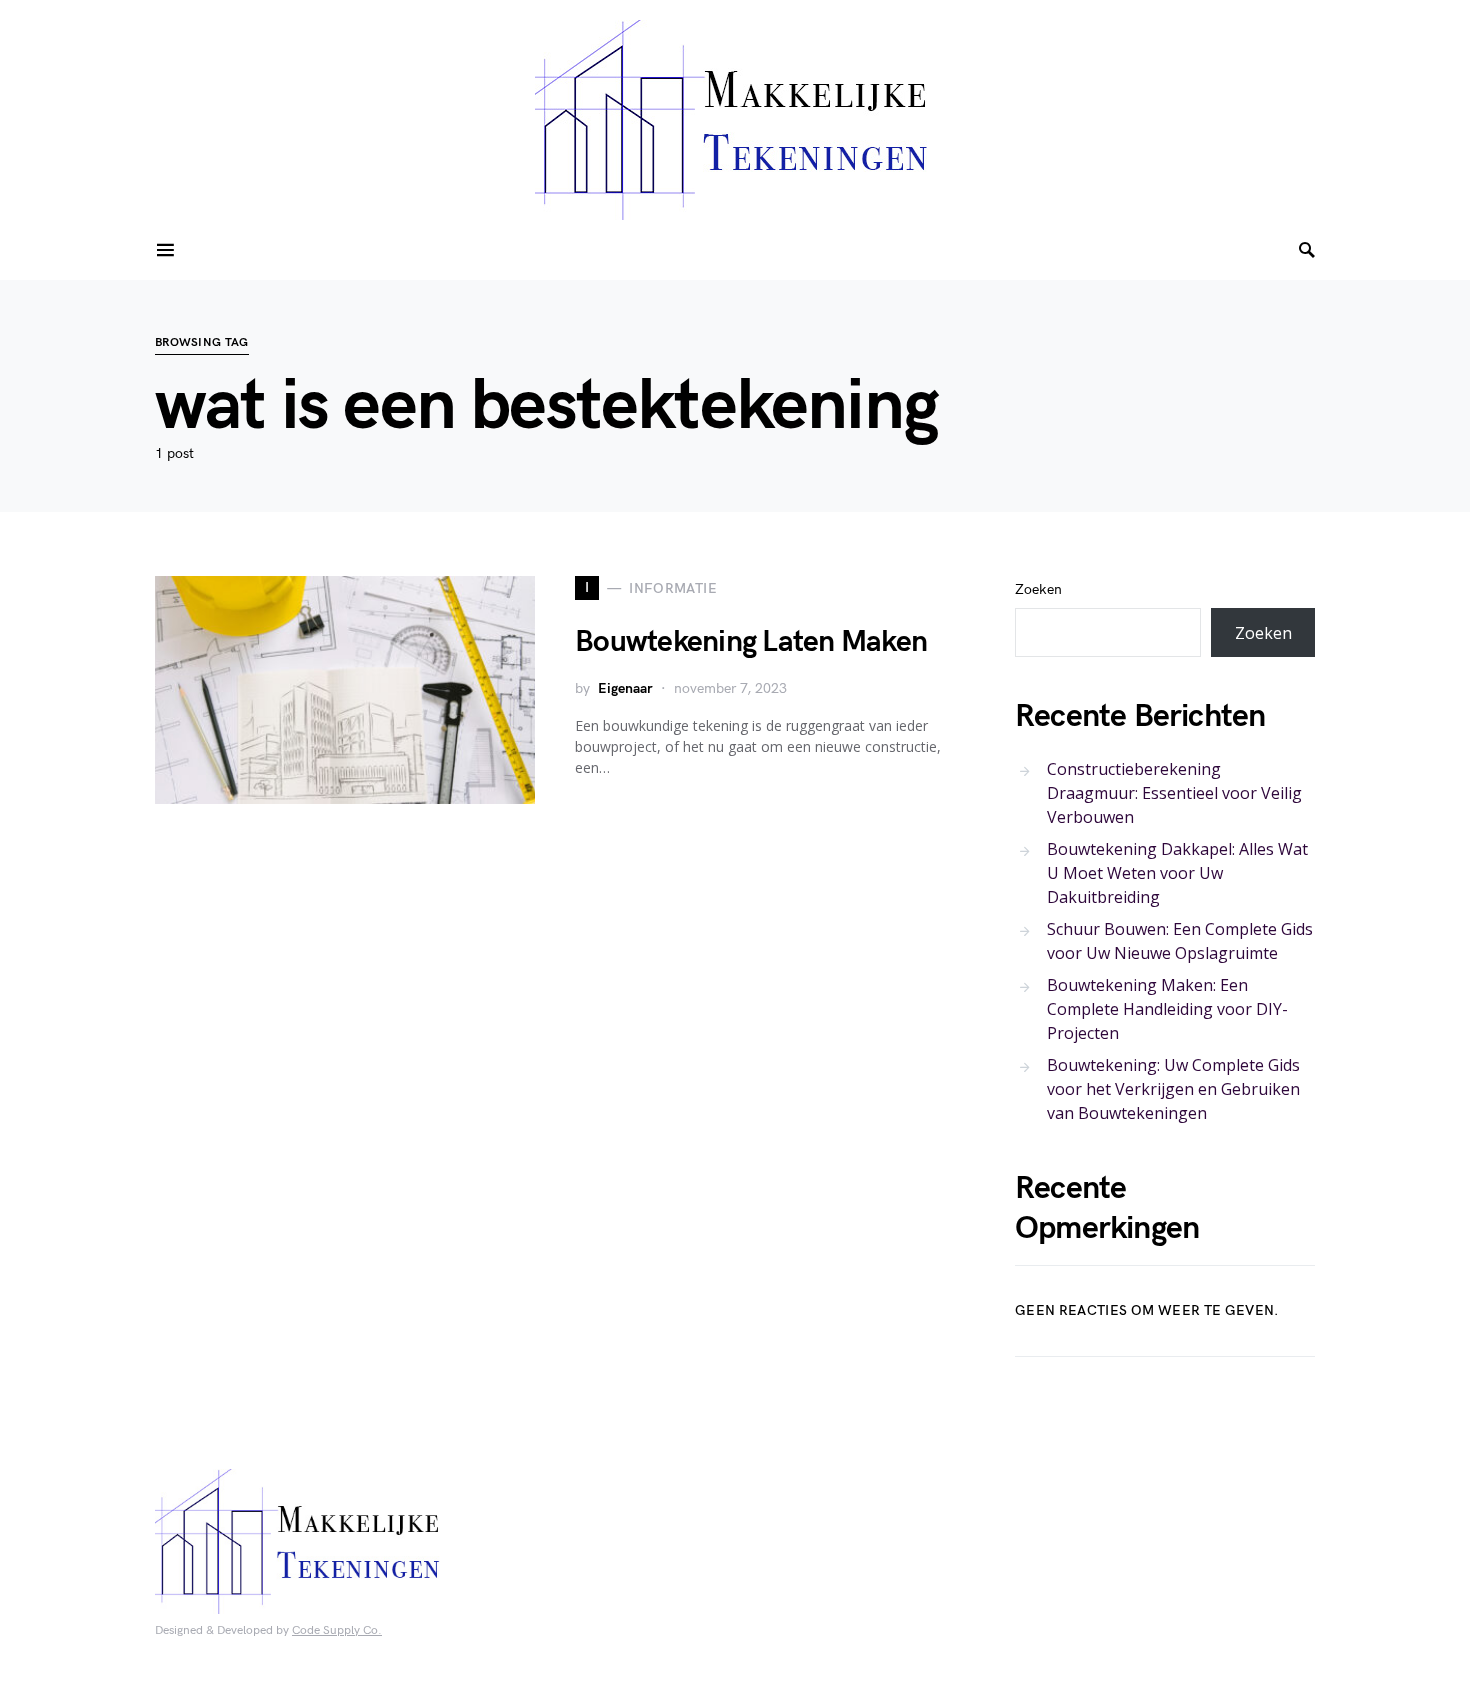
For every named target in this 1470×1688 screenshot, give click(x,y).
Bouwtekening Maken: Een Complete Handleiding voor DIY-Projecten (1167, 1009)
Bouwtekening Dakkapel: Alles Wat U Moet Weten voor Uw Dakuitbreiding (1177, 873)
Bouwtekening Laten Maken (751, 642)
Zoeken (1038, 589)
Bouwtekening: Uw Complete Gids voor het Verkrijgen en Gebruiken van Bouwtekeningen (1173, 1089)
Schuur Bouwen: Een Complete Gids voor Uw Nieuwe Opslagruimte (1180, 941)
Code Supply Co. (337, 1630)
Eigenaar (625, 688)
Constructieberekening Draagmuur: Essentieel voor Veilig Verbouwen (1174, 793)
